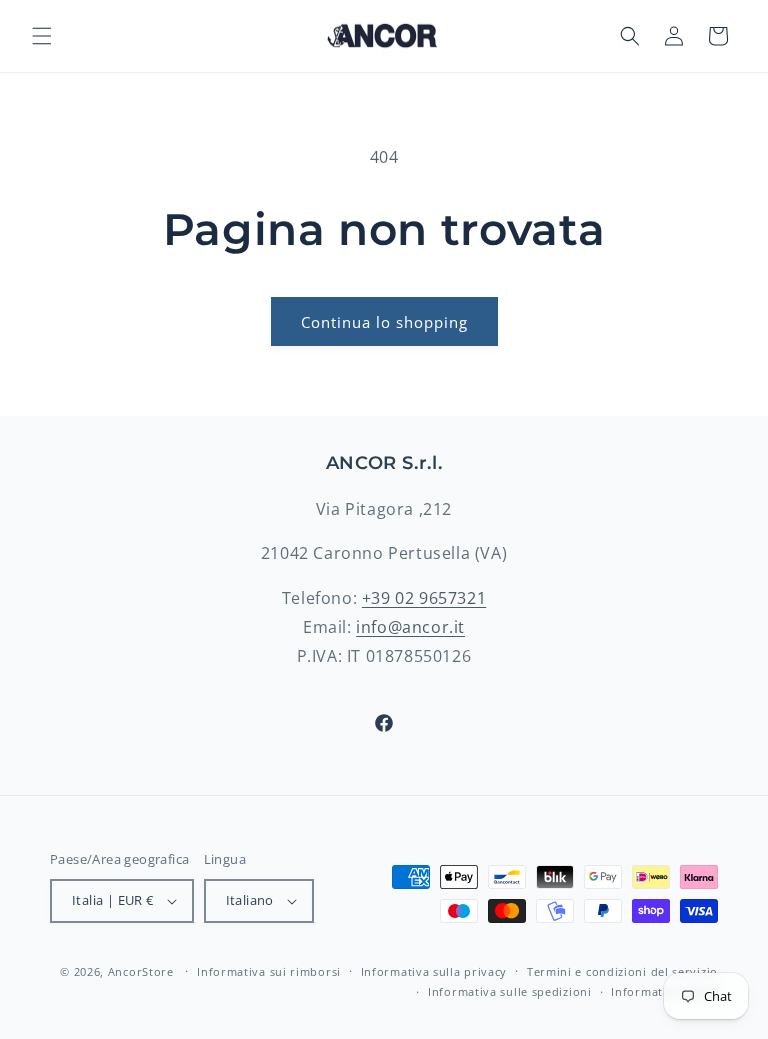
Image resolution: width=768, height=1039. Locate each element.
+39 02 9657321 (424, 598)
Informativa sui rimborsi (269, 971)
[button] (42, 36)
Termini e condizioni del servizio (622, 971)
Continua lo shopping (384, 322)
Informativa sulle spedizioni (510, 991)
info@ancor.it (410, 627)
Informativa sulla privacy (434, 971)
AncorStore (141, 971)
